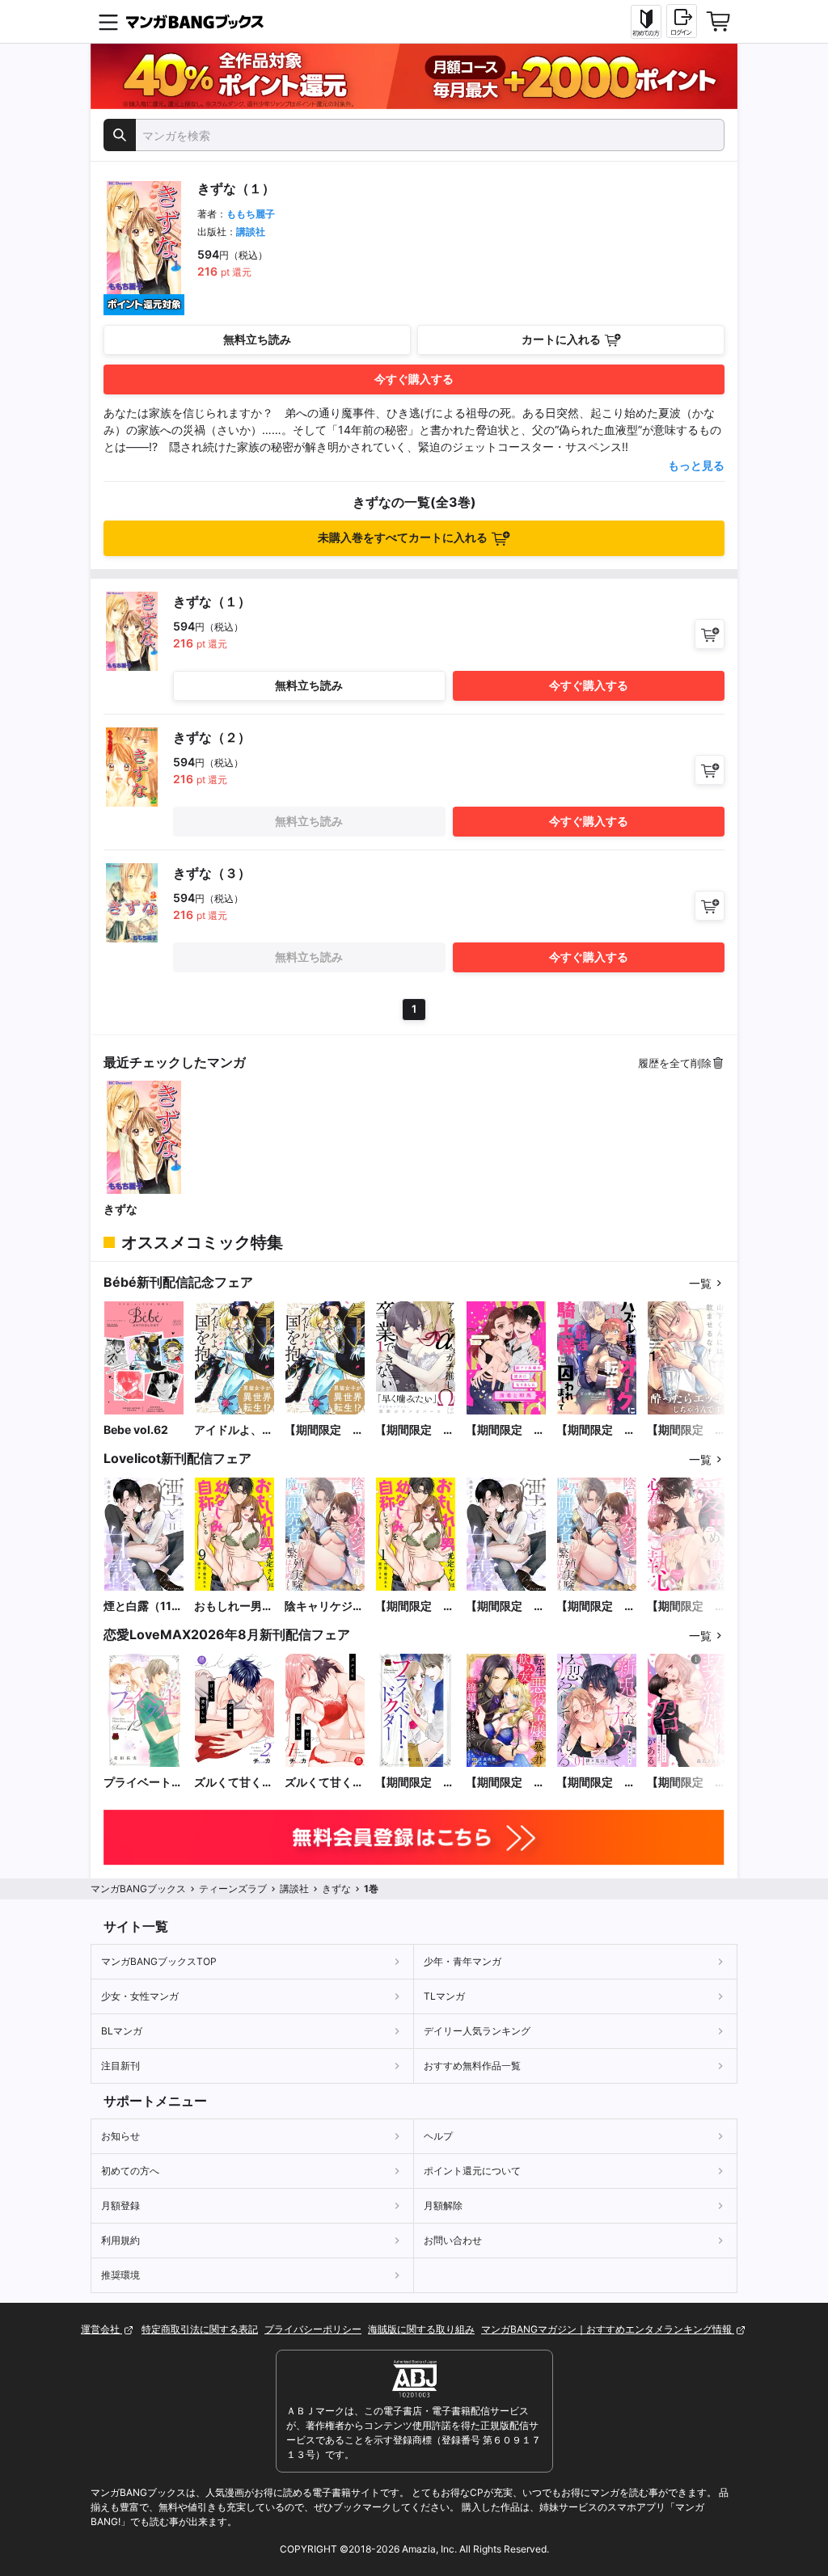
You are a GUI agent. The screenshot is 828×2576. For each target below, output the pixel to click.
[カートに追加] (710, 634)
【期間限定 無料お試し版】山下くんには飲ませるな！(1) (686, 1430)
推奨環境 (120, 2275)
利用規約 (120, 2240)
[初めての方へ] (646, 22)
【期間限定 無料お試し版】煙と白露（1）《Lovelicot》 (505, 1606)
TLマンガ (444, 1996)
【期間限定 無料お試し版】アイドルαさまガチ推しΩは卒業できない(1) (415, 1430)
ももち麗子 (251, 214)
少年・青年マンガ (463, 1961)
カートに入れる (561, 339)
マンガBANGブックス (138, 1889)
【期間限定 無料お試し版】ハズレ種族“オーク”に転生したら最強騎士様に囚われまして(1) (596, 1430)
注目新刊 (120, 2066)
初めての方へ (130, 2171)
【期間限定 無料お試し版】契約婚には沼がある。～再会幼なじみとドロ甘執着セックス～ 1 (686, 1783)
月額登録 (120, 2205)
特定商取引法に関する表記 (200, 2329)
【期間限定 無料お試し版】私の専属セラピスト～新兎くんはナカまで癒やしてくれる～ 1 (596, 1783)
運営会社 (101, 2329)
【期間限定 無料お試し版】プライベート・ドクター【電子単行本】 (415, 1783)
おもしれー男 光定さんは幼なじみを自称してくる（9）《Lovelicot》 (234, 1606)
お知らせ (120, 2136)
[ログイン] (682, 21)
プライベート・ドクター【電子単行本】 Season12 (143, 1783)
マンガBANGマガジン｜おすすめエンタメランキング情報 (608, 2329)
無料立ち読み (257, 339)
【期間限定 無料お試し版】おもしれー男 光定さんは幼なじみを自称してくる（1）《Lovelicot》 (415, 1606)
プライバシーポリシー (313, 2329)
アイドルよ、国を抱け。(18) (234, 1430)
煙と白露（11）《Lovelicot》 (143, 1606)
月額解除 (443, 2205)
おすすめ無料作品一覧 (472, 2066)
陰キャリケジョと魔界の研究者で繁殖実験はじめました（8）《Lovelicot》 (324, 1606)
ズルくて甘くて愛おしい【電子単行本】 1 (324, 1783)
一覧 (700, 1283)
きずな (120, 1209)
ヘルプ (438, 2136)
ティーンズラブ (233, 1889)
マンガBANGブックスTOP (159, 1961)
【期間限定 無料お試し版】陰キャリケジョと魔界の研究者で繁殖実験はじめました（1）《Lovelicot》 (596, 1606)
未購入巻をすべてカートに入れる (403, 537)
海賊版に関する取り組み (421, 2329)
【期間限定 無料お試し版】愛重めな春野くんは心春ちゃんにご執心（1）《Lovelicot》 (686, 1606)
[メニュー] (108, 22)
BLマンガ (122, 2031)
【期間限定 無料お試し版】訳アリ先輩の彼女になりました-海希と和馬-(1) (505, 1430)
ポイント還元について (472, 2171)
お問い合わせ (453, 2240)
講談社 (251, 232)
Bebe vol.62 (136, 1429)
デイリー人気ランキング (477, 2031)
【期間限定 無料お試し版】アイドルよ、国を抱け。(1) (324, 1430)
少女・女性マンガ (140, 1996)
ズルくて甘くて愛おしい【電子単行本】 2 (234, 1783)
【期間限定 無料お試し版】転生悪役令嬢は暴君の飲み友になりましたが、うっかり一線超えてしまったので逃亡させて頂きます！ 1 (505, 1783)
